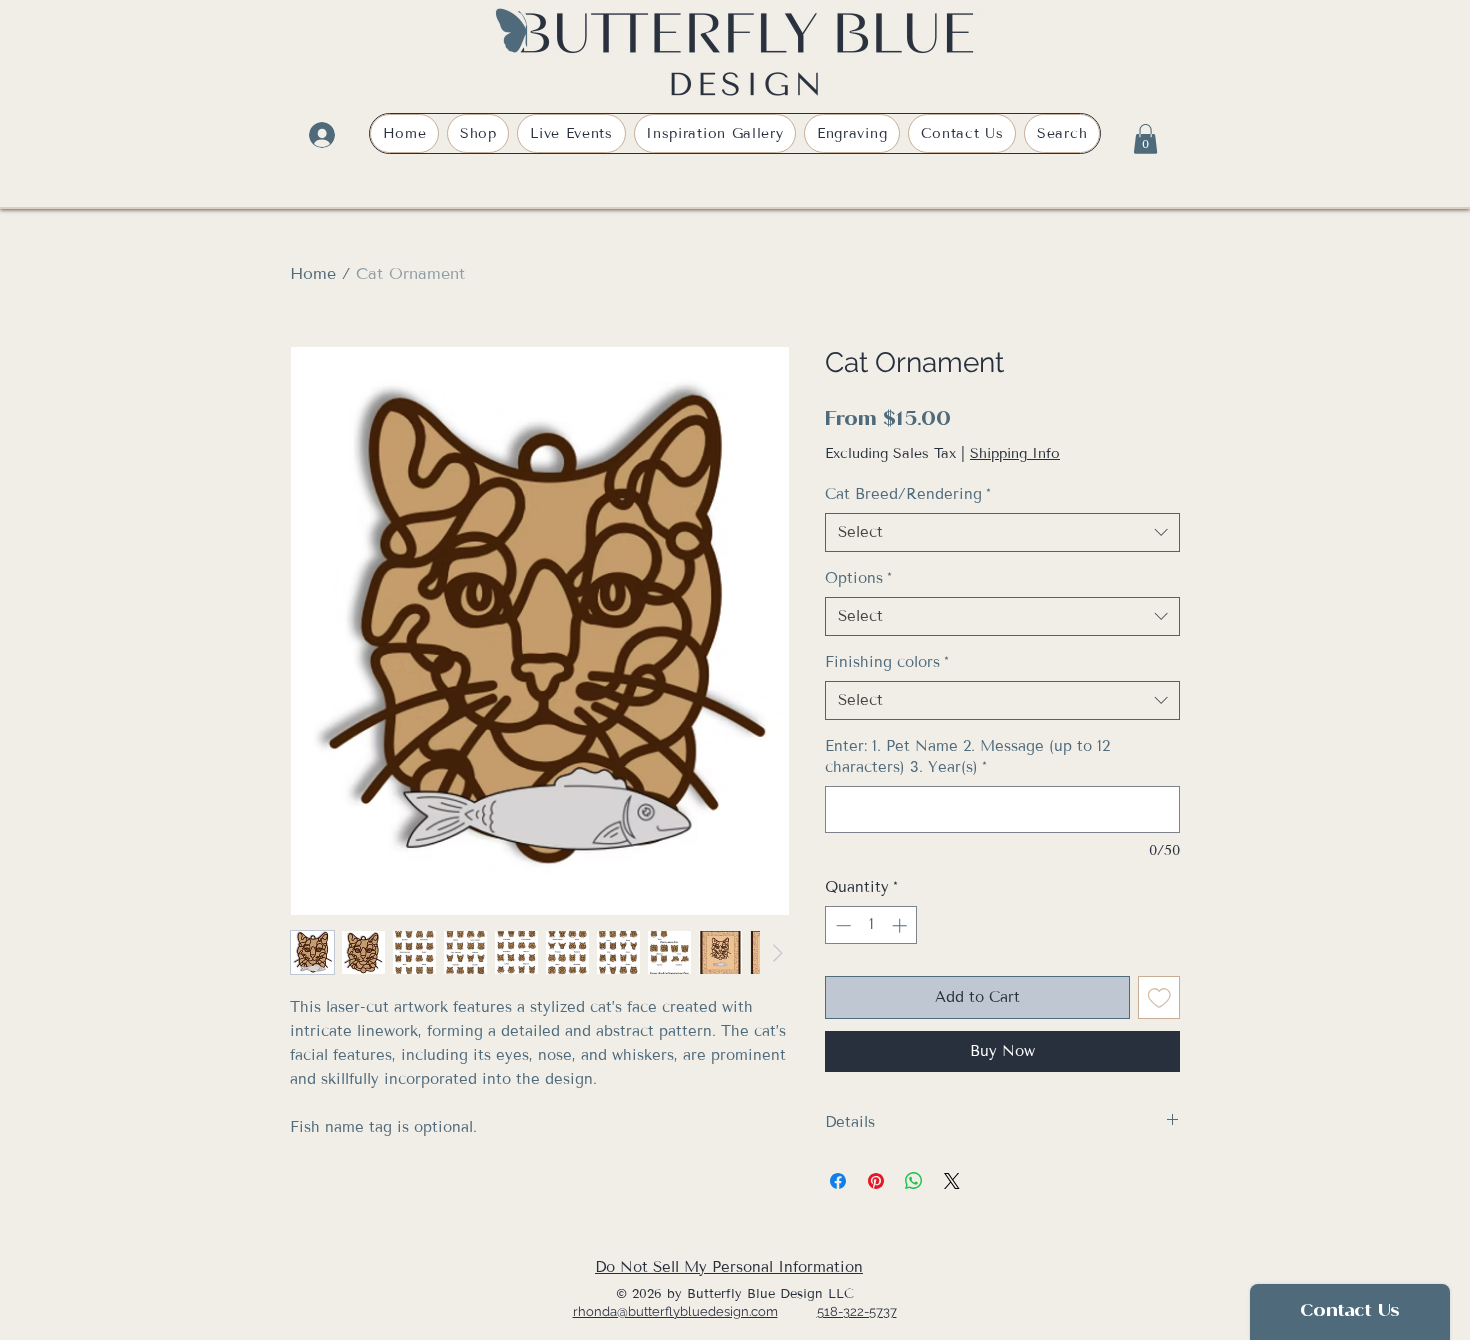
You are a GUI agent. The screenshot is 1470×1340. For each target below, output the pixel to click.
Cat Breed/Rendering (908, 494)
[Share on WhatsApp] (914, 1181)
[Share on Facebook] (838, 1181)
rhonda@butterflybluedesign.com (675, 1311)
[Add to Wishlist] (1159, 997)
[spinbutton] (871, 925)
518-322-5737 (857, 1311)
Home (313, 273)
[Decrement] (841, 925)
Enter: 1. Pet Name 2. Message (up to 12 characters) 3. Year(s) (967, 756)
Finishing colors (887, 662)
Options (858, 578)
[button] (1145, 139)
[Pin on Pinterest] (876, 1181)
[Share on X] (952, 1181)
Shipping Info (1015, 453)
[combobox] (1002, 532)
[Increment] (901, 925)
